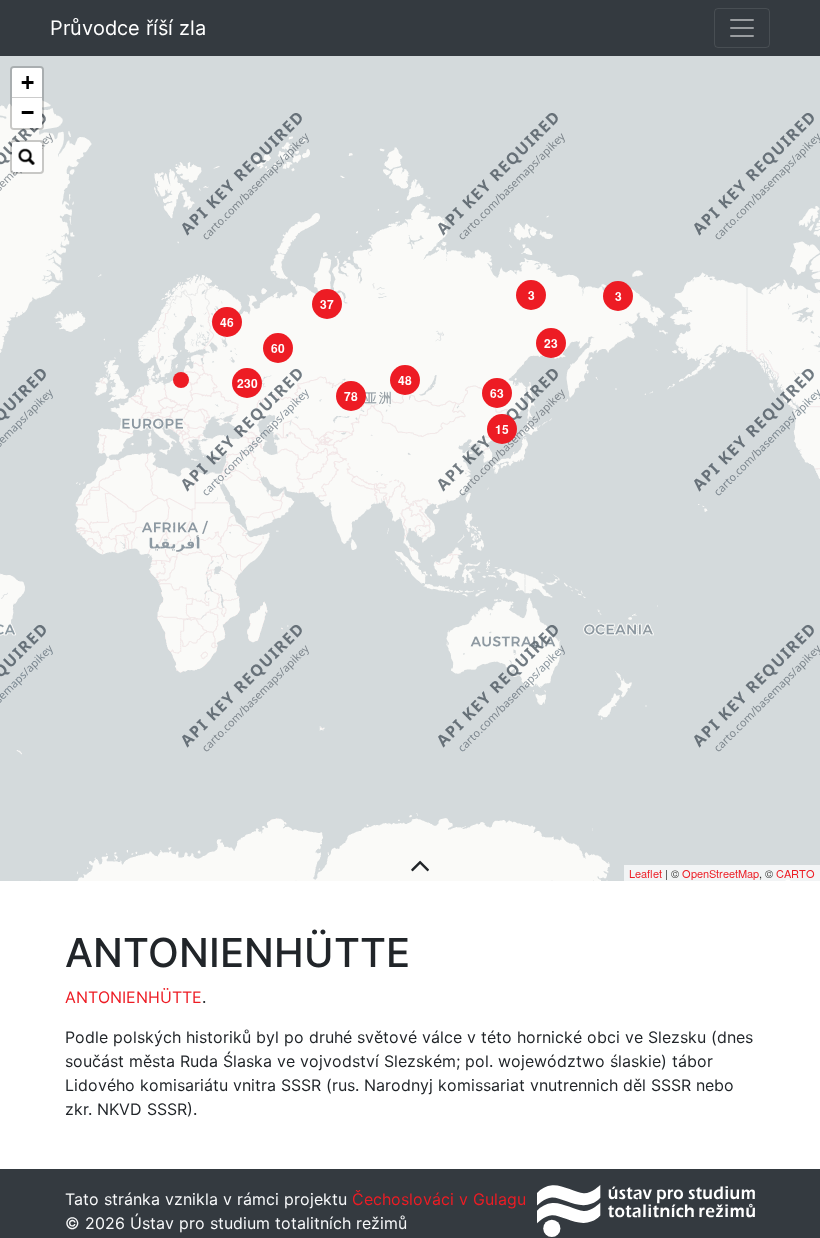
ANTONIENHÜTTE (133, 997)
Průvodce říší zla (128, 28)
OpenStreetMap (720, 873)
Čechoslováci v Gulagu (436, 1199)
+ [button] (27, 82)
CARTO (795, 873)
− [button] (27, 112)
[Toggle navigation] (742, 28)
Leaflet (645, 873)
